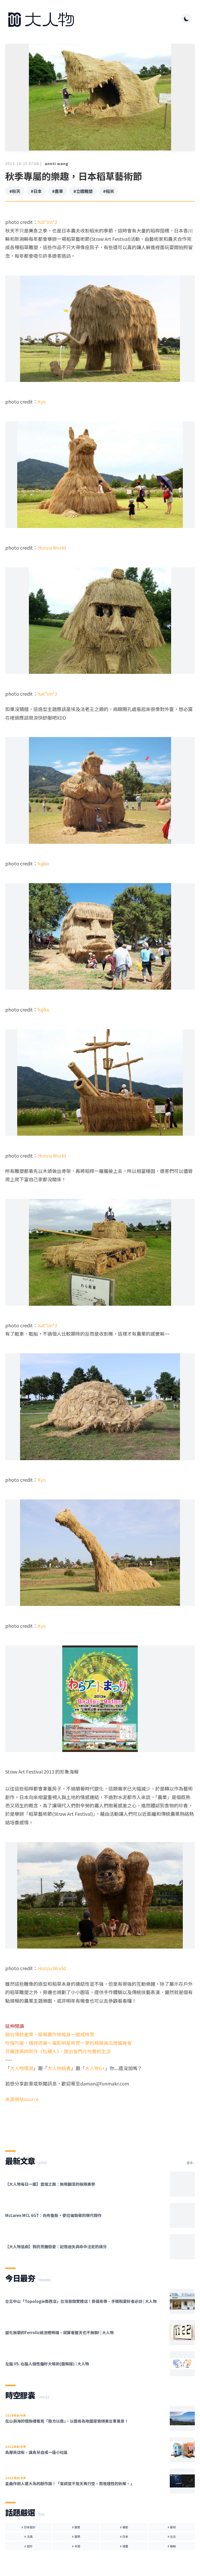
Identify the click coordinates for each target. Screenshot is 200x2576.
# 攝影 (124, 2527)
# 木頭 (76, 2546)
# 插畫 (124, 2546)
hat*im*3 (47, 222)
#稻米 (109, 191)
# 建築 (76, 2536)
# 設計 (28, 2546)
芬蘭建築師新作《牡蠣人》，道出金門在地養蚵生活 (58, 2051)
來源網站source (22, 2099)
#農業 (58, 191)
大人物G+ (95, 2068)
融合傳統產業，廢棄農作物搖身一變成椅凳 (50, 2034)
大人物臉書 (59, 2068)
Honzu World (52, 548)
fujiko (43, 863)
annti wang (57, 164)
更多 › (191, 2163)
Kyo (42, 401)
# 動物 (172, 2546)
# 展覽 (76, 2527)
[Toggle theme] (186, 19)
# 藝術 (172, 2527)
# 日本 (124, 2536)
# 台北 (172, 2536)
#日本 (36, 191)
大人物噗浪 (22, 2068)
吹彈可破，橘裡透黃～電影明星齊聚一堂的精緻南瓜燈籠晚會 (68, 2043)
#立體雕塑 (83, 191)
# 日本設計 (28, 2527)
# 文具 (28, 2536)
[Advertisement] (100, 2122)
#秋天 (15, 191)
